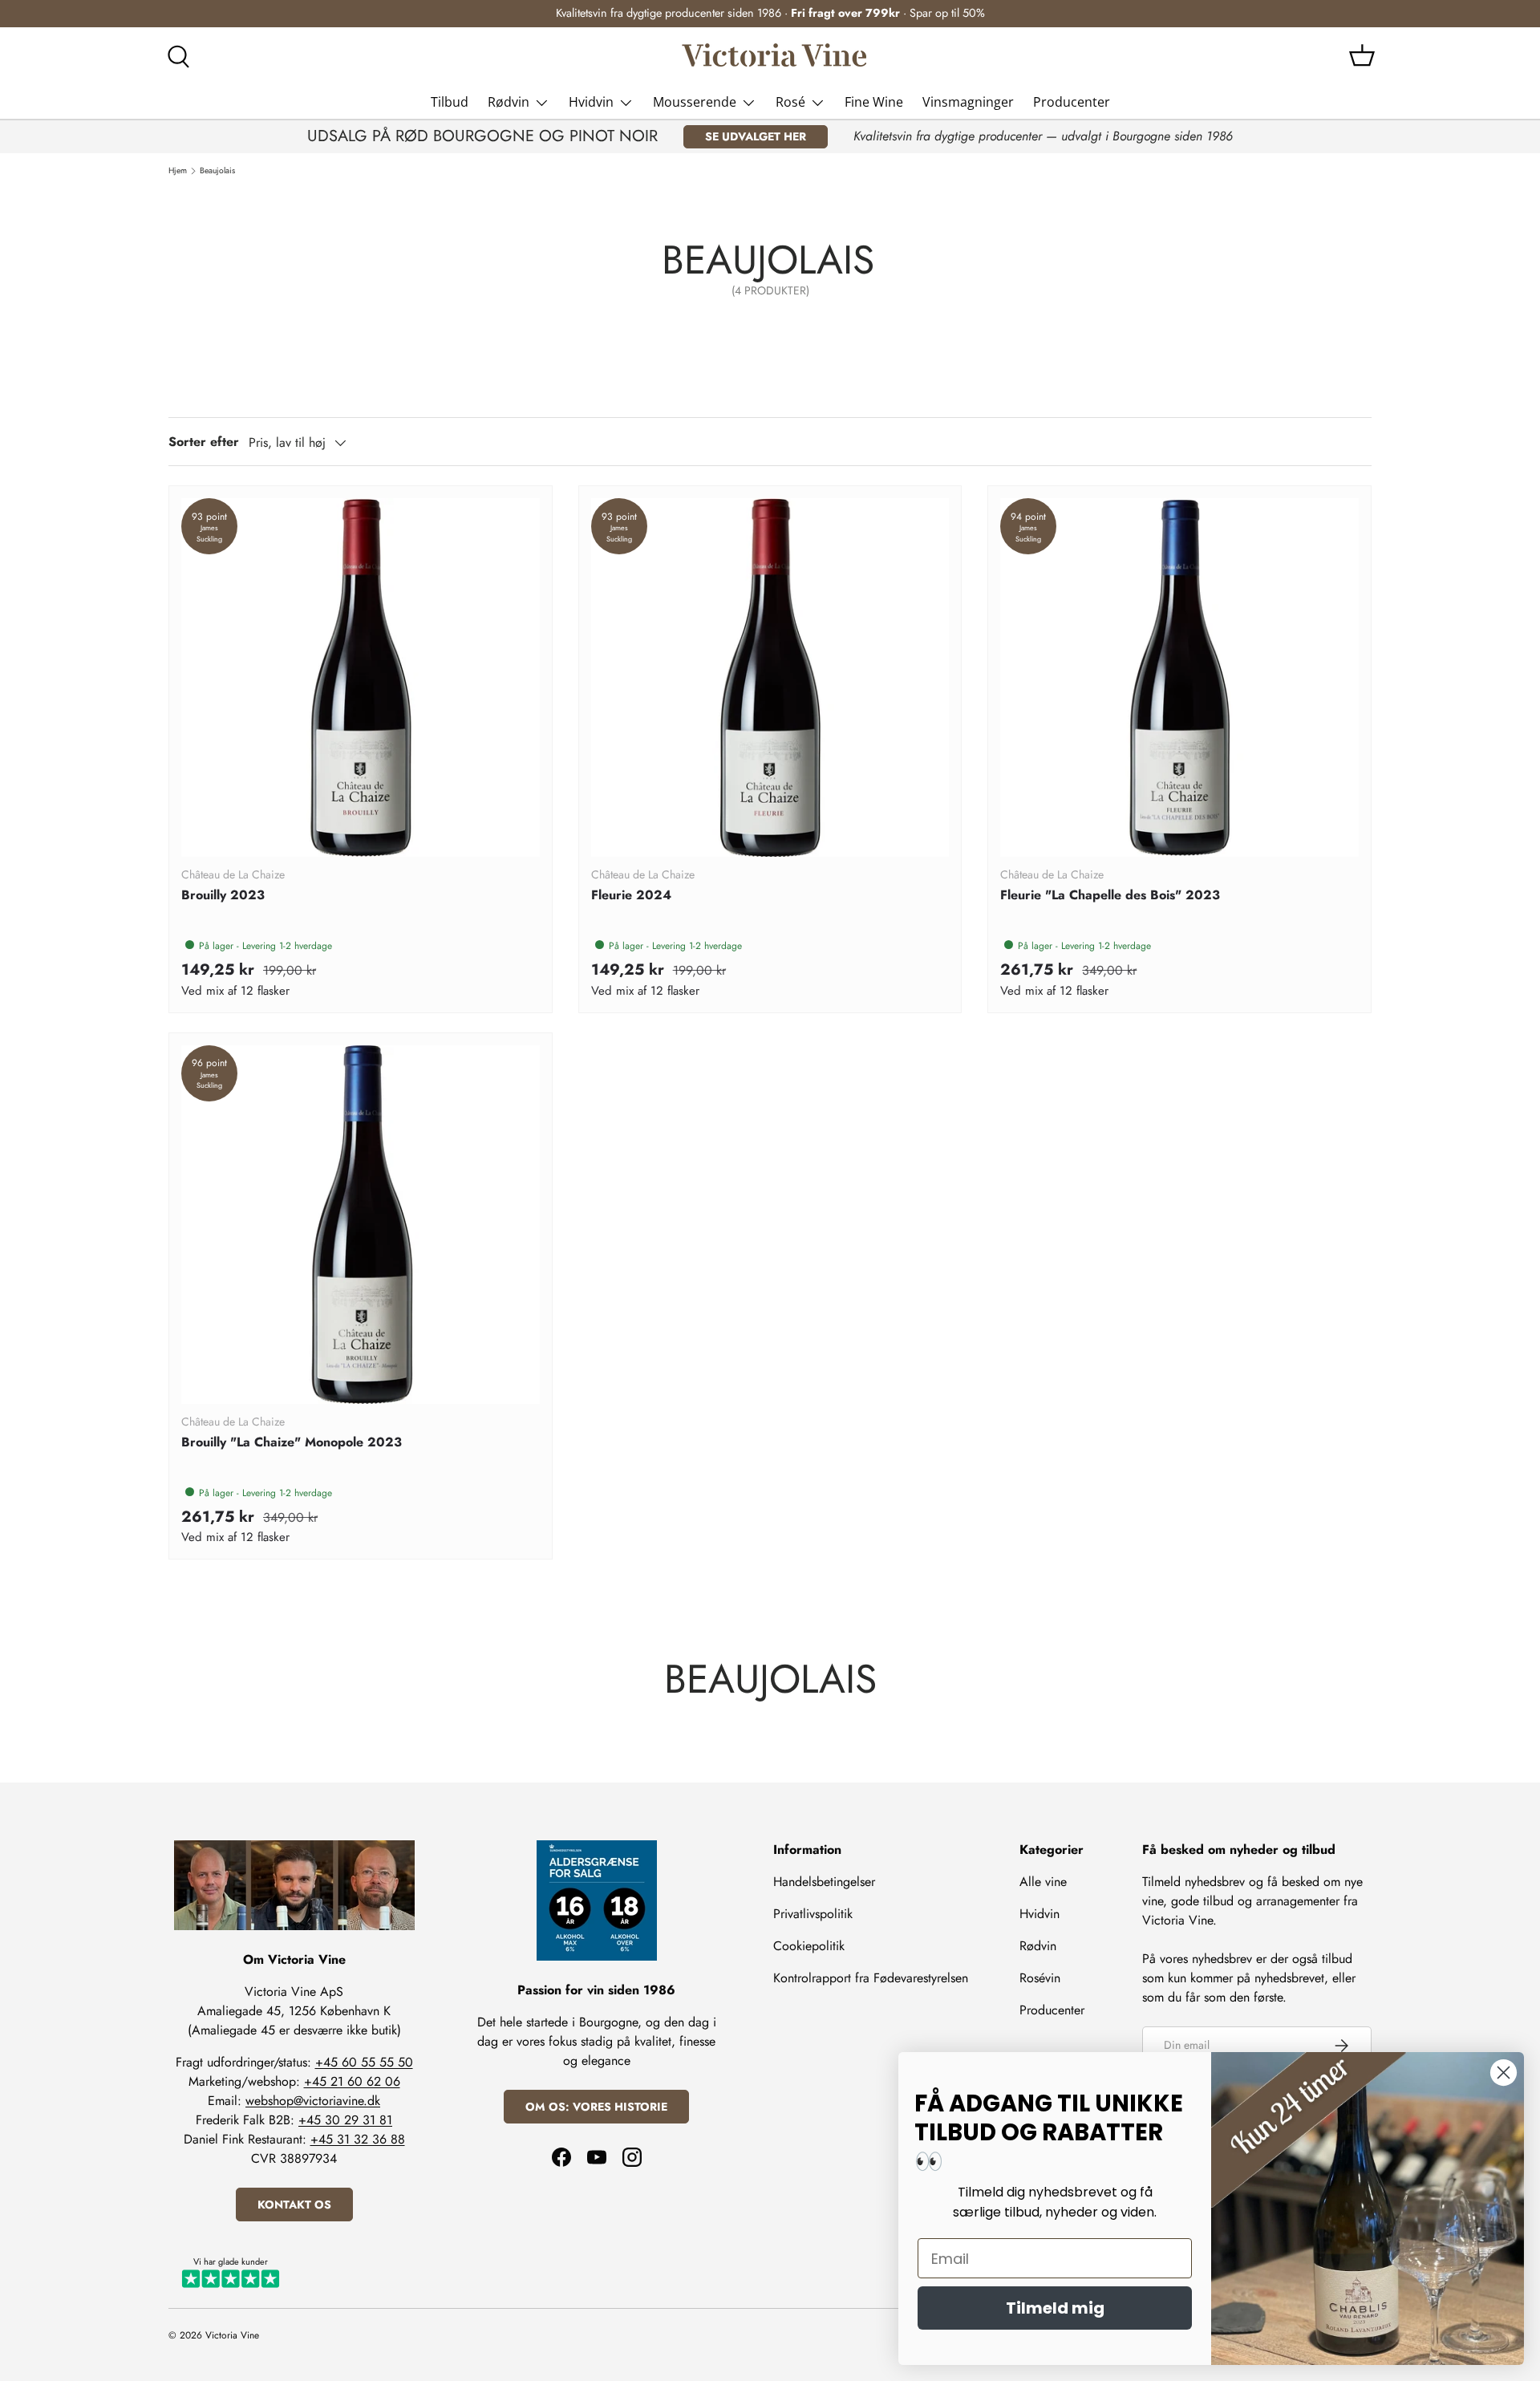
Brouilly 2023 (223, 895)
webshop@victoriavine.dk (313, 2101)
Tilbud (450, 102)
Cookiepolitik (809, 1946)
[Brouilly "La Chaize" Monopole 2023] (361, 1225)
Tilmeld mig (1055, 2308)
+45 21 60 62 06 (352, 2081)
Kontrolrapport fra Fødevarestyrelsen (871, 1978)
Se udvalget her (756, 136)
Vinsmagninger (968, 102)
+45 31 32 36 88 (358, 2139)
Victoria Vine (232, 2335)
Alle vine (1043, 1882)
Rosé (790, 102)
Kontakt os (294, 2205)
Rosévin (1040, 1978)
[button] (1362, 55)
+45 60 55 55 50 (364, 2062)
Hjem (178, 171)
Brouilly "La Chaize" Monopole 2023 (292, 1442)
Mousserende (695, 102)
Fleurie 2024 (631, 895)
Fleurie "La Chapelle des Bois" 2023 (1110, 895)
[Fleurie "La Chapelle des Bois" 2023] (1179, 677)
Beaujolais (217, 171)
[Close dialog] (1504, 2073)
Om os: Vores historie (596, 2107)
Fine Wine (874, 102)
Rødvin (509, 102)
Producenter (1072, 102)
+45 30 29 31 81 (345, 2120)
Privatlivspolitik (813, 1914)
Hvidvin (591, 102)
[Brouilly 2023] (361, 677)
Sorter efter (204, 442)
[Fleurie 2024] (770, 677)
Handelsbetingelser (824, 1882)
